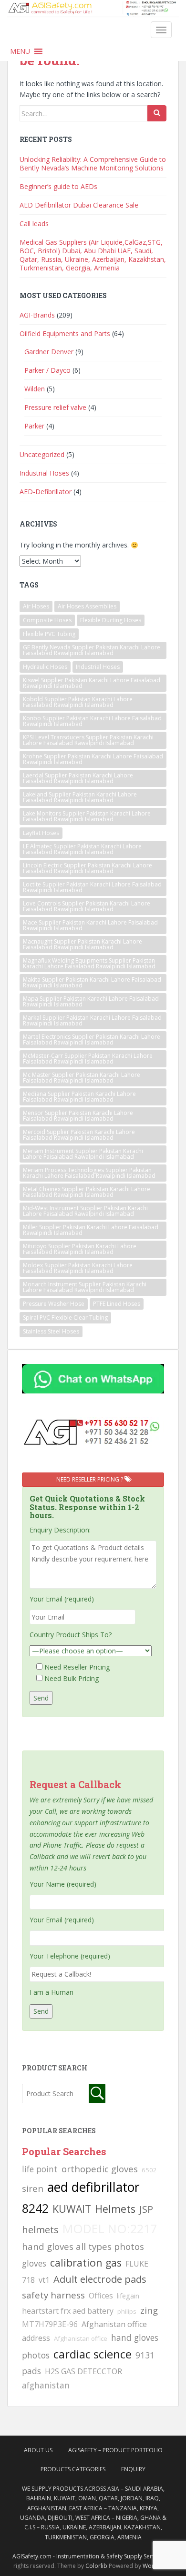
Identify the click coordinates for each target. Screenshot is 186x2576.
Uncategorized (42, 454)
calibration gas (86, 2263)
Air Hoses (36, 606)
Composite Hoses (47, 620)
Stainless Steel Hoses (51, 1331)
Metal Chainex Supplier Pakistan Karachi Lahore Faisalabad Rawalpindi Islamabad (87, 1192)
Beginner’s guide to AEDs (58, 186)
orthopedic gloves (100, 2169)
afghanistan (46, 2385)
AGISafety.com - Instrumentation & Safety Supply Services (89, 2556)
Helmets (115, 2209)
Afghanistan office (81, 2338)
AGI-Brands (37, 315)
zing (149, 2310)
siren (33, 2188)
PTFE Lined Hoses (117, 1304)
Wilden (35, 389)
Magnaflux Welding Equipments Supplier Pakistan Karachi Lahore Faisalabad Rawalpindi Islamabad (89, 963)
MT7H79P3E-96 (50, 2324)
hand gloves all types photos (83, 2246)
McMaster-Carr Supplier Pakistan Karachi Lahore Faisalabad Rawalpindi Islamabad (88, 1059)
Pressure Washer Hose (54, 1304)
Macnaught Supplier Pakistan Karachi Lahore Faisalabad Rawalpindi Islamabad (83, 944)
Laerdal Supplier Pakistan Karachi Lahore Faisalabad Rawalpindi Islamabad (78, 778)
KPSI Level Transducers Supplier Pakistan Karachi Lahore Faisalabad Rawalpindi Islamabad (88, 740)
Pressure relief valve (55, 407)
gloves (34, 2263)
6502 (149, 2170)
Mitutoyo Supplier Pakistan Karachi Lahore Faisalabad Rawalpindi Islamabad (80, 1249)
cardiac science (93, 2354)
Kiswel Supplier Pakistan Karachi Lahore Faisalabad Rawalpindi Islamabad (92, 683)
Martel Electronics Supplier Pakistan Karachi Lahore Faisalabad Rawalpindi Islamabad (92, 1039)
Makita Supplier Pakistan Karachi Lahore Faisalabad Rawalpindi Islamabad (92, 982)
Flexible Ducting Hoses (111, 620)
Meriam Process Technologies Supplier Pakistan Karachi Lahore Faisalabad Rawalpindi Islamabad (89, 1173)
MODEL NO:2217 (110, 2228)
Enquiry (133, 2469)
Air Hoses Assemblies (87, 606)
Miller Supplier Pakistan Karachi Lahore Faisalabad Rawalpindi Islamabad (91, 1230)
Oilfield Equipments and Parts (65, 333)
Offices (101, 2296)
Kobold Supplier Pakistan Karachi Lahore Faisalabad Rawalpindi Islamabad (78, 702)
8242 (35, 2208)
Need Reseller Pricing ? (90, 1479)
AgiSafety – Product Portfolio (115, 2450)
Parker (34, 426)
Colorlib (96, 2566)
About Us (38, 2450)
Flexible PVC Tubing (49, 634)
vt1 (44, 2280)
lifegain (128, 2296)
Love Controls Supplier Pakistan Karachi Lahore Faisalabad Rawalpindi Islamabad (87, 906)
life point (40, 2169)
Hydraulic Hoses (45, 667)
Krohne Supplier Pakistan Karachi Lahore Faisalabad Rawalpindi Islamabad (93, 759)
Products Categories (73, 2469)
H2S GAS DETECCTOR (83, 2371)
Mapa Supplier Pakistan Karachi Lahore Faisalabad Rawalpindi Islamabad (91, 1001)
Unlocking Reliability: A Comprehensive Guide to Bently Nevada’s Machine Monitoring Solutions (93, 164)
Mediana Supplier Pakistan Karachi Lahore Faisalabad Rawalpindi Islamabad (79, 1097)
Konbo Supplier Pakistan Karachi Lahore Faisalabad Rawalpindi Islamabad (92, 721)
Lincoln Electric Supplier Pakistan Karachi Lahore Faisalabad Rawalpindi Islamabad (88, 868)
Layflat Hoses (41, 833)
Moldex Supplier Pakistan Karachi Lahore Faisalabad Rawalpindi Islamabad (78, 1268)
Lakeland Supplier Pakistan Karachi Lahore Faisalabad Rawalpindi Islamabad (80, 797)
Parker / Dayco (47, 370)
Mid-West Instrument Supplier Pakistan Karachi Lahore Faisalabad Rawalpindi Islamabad (85, 1211)
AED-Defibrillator (46, 492)
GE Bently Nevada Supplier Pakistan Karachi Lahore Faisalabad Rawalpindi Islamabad (92, 650)
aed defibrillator (93, 2187)
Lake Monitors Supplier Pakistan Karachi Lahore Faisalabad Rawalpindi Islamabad (87, 816)
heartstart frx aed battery (68, 2311)
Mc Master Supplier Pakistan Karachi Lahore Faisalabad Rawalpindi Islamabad (82, 1078)
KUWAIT (72, 2209)
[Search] (157, 113)
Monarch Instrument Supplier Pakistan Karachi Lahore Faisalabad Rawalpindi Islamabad (85, 1287)
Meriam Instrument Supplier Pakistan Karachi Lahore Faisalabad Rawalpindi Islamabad (83, 1154)
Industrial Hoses (44, 473)
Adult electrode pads (100, 2279)
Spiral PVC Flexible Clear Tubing (65, 1318)
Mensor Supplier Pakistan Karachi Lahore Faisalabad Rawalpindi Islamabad (78, 1116)
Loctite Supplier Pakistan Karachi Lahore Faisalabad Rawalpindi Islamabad (92, 887)
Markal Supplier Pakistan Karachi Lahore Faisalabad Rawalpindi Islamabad (92, 1020)
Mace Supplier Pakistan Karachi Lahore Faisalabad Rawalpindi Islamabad (90, 925)
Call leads (34, 224)
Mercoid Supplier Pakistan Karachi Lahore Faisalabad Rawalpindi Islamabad (79, 1135)
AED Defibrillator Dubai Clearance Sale (79, 205)
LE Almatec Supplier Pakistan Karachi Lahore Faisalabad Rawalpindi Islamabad (82, 849)
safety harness (53, 2295)
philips (127, 2311)
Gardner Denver (49, 352)
